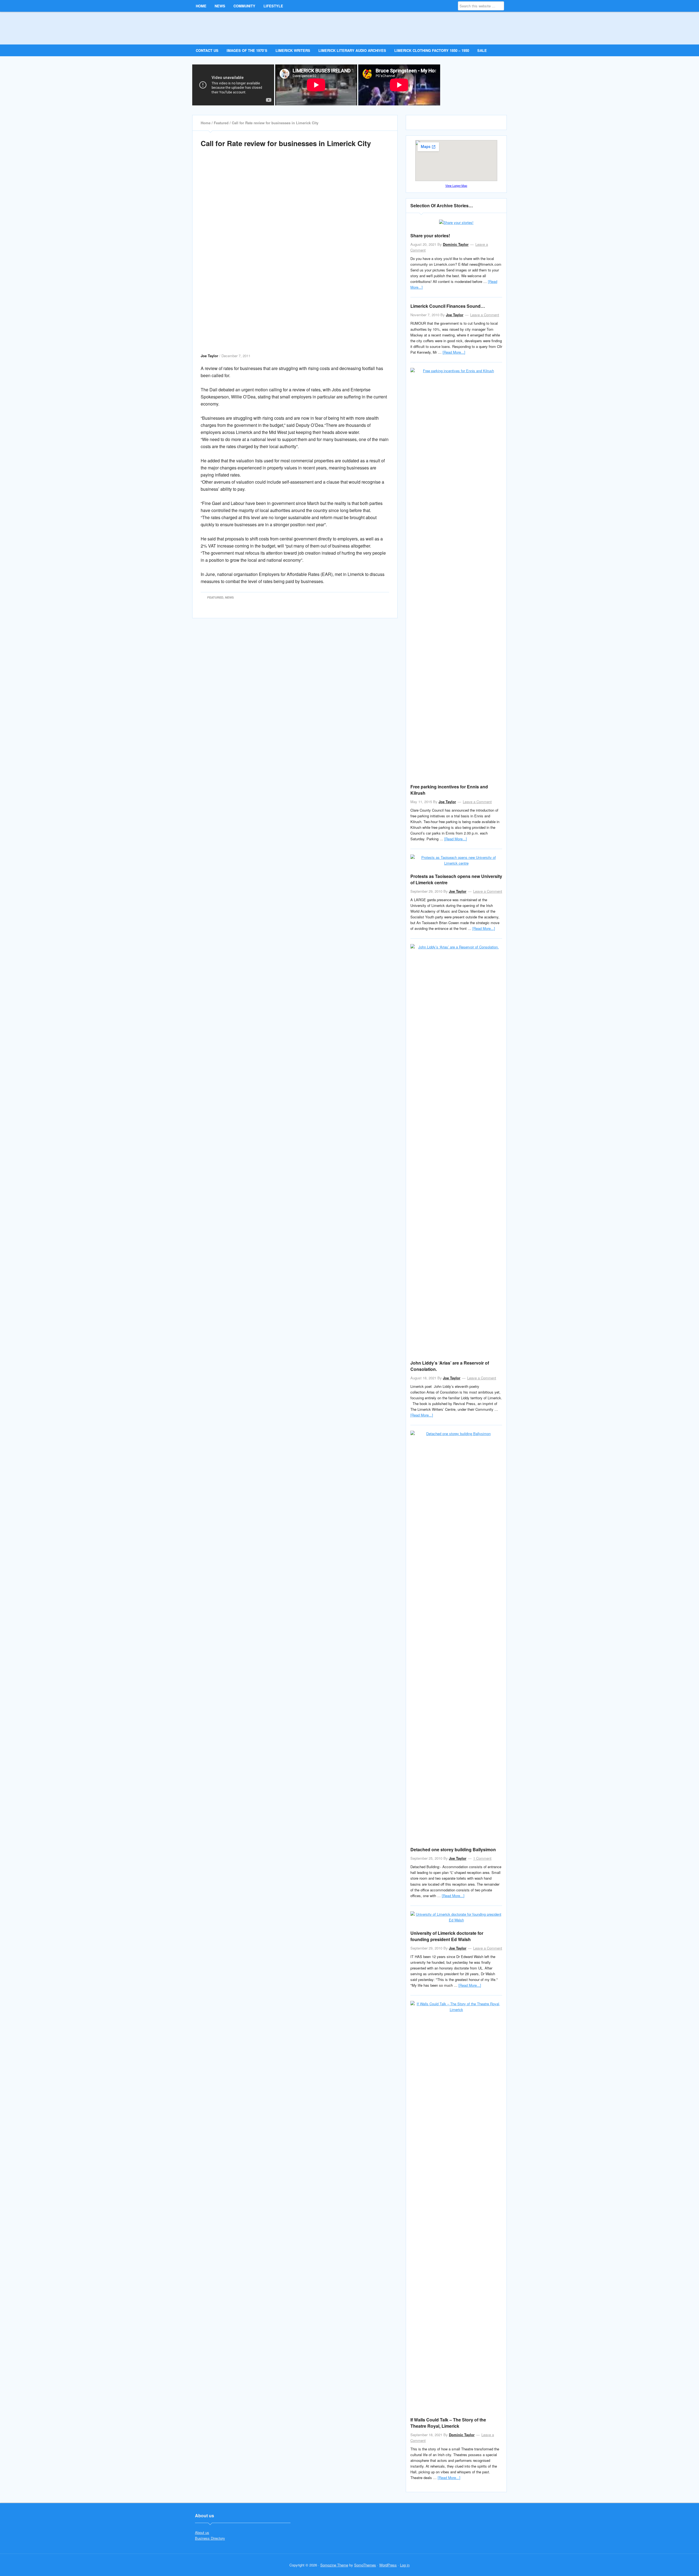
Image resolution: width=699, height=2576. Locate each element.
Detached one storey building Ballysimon (453, 1849)
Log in (405, 2565)
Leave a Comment (485, 315)
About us (202, 2532)
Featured (215, 597)
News (229, 597)
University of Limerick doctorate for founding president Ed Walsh (447, 1936)
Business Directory (210, 2538)
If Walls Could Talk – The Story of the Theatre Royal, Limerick (448, 2423)
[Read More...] (454, 352)
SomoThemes (365, 2565)
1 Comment (482, 1858)
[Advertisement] (295, 181)
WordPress (388, 2565)
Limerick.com (241, 28)
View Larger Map (456, 186)
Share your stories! (430, 236)
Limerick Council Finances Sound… (448, 306)
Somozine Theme (334, 2565)
